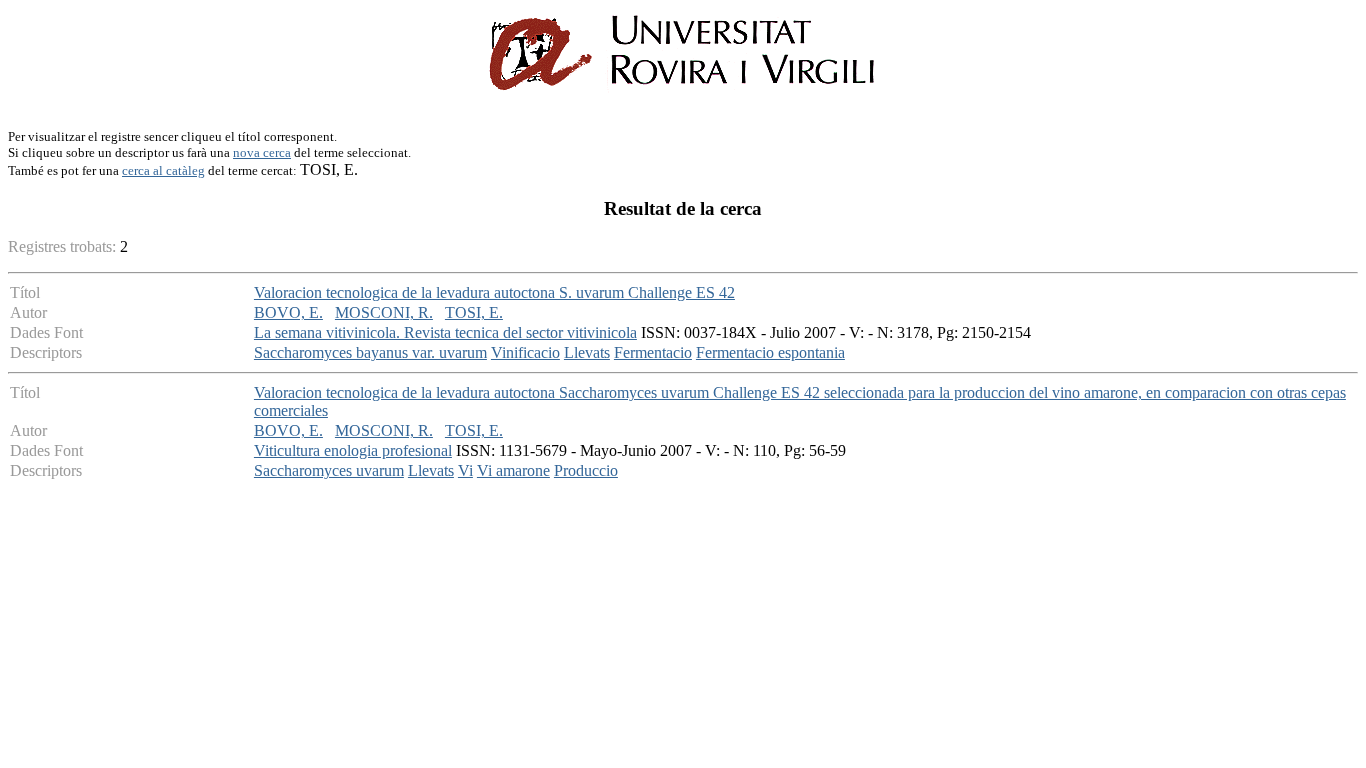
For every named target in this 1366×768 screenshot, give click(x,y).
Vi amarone (513, 470)
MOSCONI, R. (384, 312)
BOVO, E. (288, 312)
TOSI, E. (474, 312)
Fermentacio (653, 352)
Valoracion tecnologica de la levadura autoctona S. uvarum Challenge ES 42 (494, 292)
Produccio (586, 470)
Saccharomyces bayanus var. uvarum (370, 352)
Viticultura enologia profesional (353, 450)
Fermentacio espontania (770, 352)
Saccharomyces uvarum (329, 470)
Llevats (587, 352)
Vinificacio (525, 352)
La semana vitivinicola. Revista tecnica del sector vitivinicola (445, 332)
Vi (465, 470)
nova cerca (262, 152)
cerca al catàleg (163, 170)
